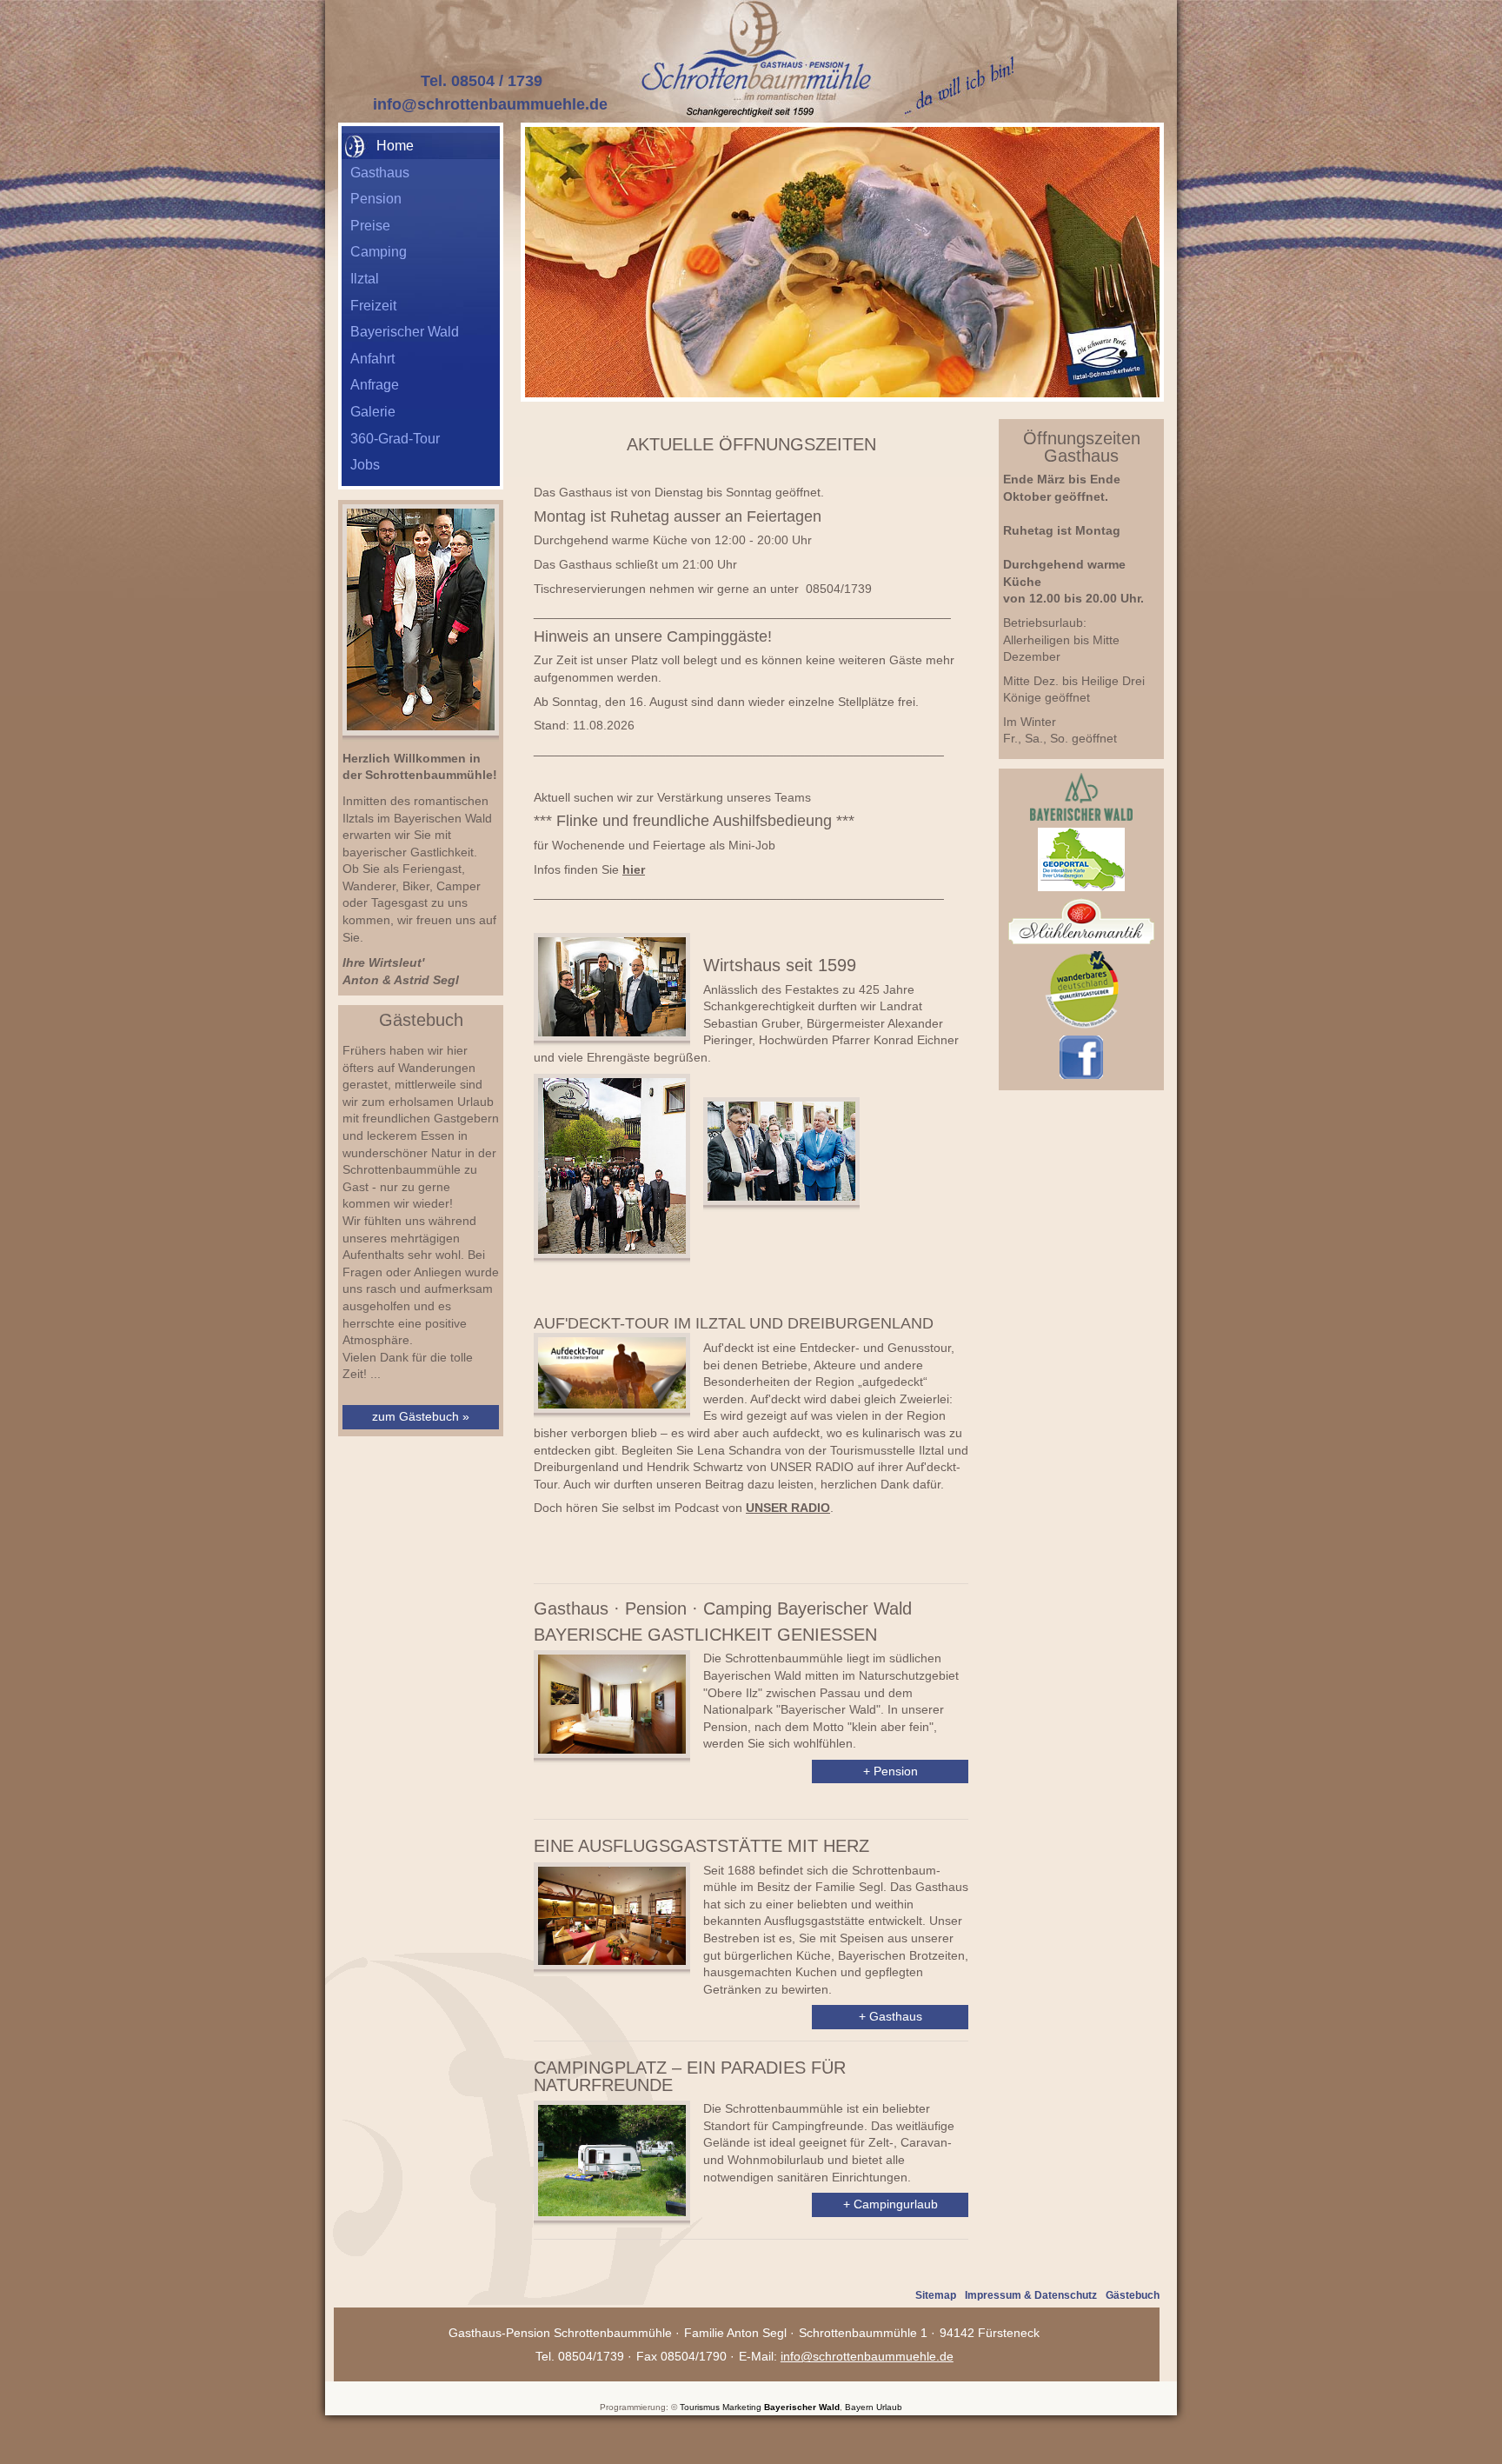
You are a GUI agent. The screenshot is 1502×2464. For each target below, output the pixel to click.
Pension (376, 199)
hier (634, 869)
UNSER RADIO (788, 1508)
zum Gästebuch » (421, 1416)
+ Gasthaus (891, 2016)
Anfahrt (372, 359)
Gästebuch (1133, 2295)
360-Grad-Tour (395, 439)
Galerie (373, 412)
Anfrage (375, 385)
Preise (370, 226)
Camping (379, 252)
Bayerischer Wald (405, 332)
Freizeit (373, 306)
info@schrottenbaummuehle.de (490, 104)
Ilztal (365, 279)
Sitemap (936, 2295)
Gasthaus (380, 173)
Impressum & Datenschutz (1031, 2295)
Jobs (365, 465)
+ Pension (891, 1771)
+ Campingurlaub (891, 2204)
